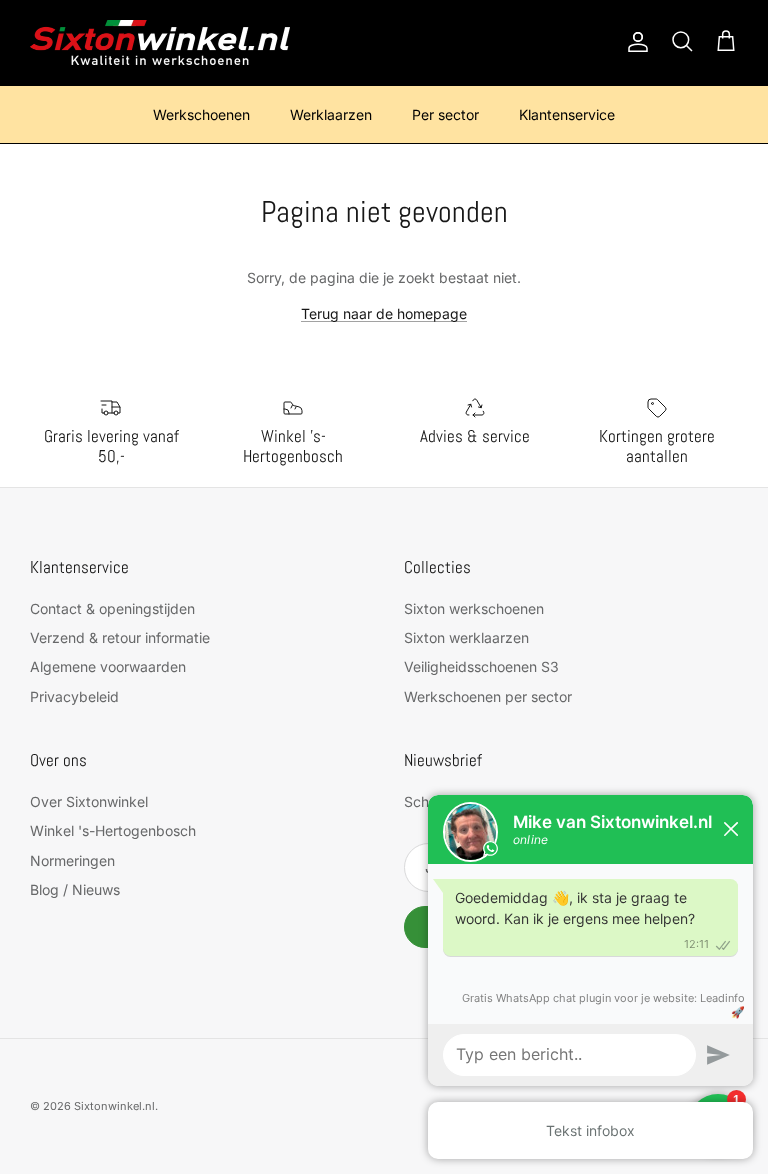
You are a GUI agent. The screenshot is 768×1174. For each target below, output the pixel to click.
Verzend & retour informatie (120, 637)
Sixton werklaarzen (466, 637)
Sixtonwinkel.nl (114, 1106)
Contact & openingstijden (112, 608)
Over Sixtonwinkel (89, 801)
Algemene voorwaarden (108, 666)
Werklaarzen (331, 114)
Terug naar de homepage (384, 313)
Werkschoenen (201, 114)
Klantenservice (567, 114)
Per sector (445, 114)
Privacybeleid (74, 696)
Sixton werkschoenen (474, 608)
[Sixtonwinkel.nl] (160, 42)
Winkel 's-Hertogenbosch (113, 830)
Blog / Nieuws (75, 889)
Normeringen (72, 860)
